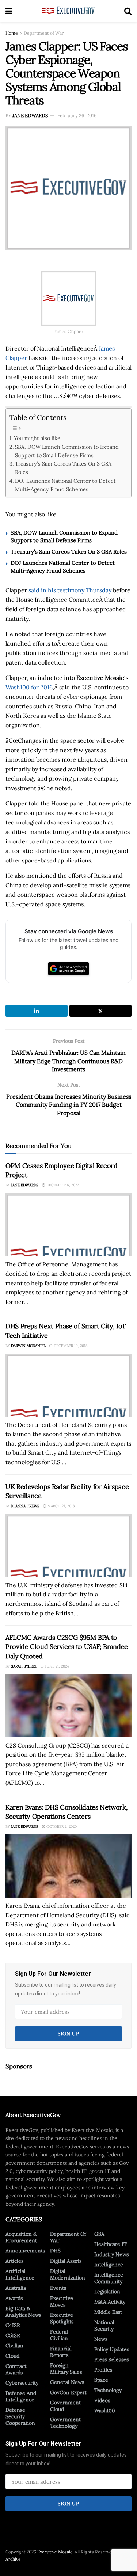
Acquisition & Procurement (21, 2237)
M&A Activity (110, 2302)
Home (12, 33)
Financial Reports (61, 2352)
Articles (14, 2261)
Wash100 (105, 2411)
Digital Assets (66, 2261)
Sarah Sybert (24, 1666)
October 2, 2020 (61, 1827)
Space (101, 2380)
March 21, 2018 (61, 1506)
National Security (104, 2326)
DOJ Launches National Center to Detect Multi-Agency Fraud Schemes (65, 485)
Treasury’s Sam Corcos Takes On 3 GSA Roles (63, 468)
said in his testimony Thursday (70, 590)
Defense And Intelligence (21, 2396)
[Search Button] (128, 11)
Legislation (107, 2292)
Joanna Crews (25, 1506)
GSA (99, 2234)
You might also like (37, 438)
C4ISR (13, 2325)
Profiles (103, 2370)
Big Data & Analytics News (23, 2312)
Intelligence (109, 2265)
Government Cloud (65, 2406)
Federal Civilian (59, 2335)
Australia (16, 2288)
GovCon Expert (68, 2392)
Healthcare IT (111, 2244)
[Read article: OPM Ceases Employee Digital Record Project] (68, 1225)
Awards (14, 2298)
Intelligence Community (109, 2278)
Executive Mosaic (55, 2552)
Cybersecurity (22, 2383)
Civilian (14, 2346)
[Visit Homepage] (68, 11)
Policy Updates (112, 2349)
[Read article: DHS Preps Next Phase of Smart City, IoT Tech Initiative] (68, 1385)
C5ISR (13, 2335)
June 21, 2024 (56, 1666)
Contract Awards (16, 2369)
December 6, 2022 (62, 1185)
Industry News (111, 2254)
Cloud (12, 2356)
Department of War (44, 33)
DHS (55, 2251)
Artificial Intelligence (20, 2274)
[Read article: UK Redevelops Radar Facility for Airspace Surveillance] (68, 1545)
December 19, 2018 (70, 1346)
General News (67, 2382)
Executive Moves (62, 2301)
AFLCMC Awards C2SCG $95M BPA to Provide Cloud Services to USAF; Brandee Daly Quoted (67, 1647)
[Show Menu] (9, 11)
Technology (108, 2390)
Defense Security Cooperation (20, 2416)
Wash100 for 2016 (29, 687)
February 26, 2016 (77, 116)
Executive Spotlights (62, 2318)
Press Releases (111, 2359)
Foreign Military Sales (66, 2369)
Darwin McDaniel (28, 1346)
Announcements (25, 2251)
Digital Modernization (68, 2274)
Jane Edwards (30, 116)
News (101, 2339)
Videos (102, 2400)
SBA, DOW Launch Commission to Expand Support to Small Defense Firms (67, 451)
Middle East (108, 2312)
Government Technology (65, 2423)
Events (58, 2288)
